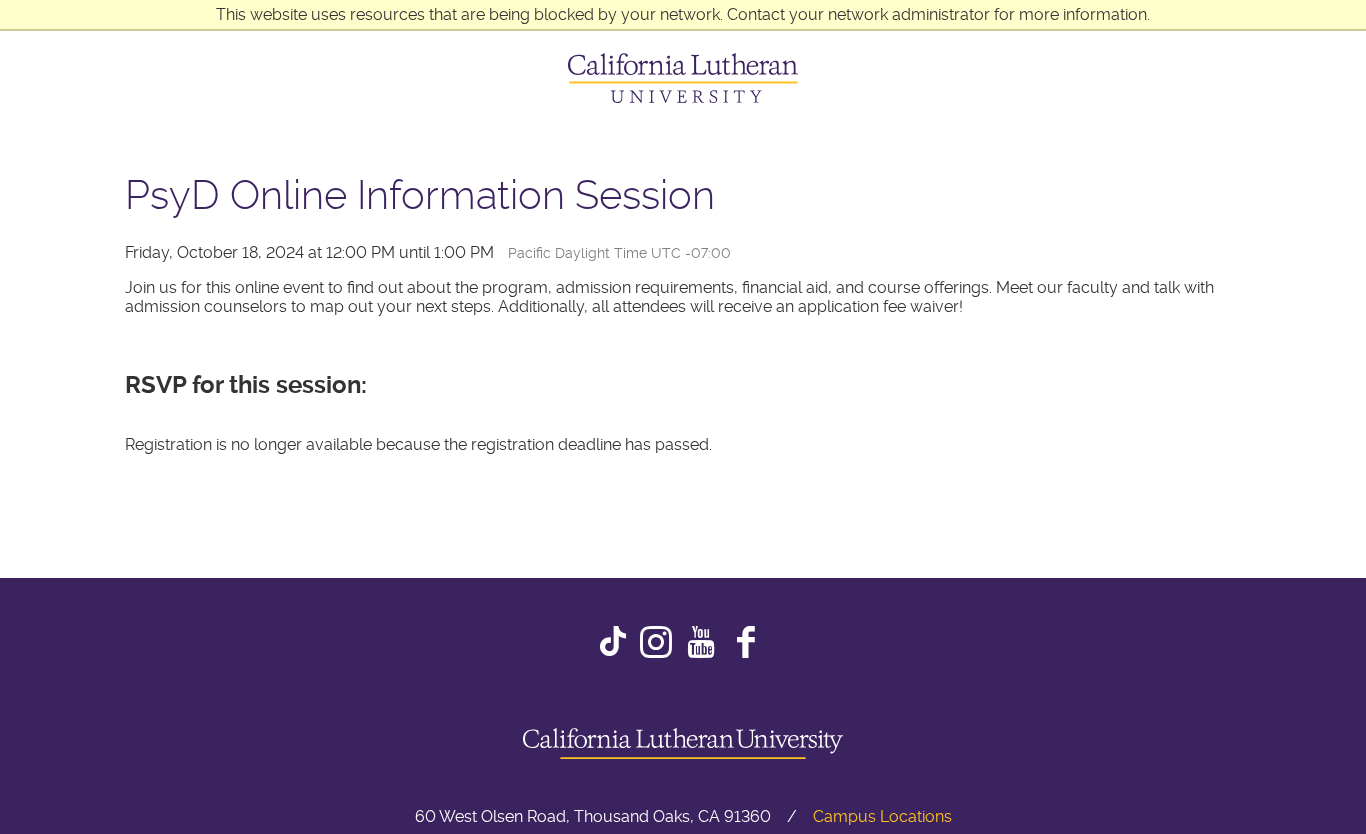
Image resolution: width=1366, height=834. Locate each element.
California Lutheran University (683, 78)
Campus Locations (882, 816)
